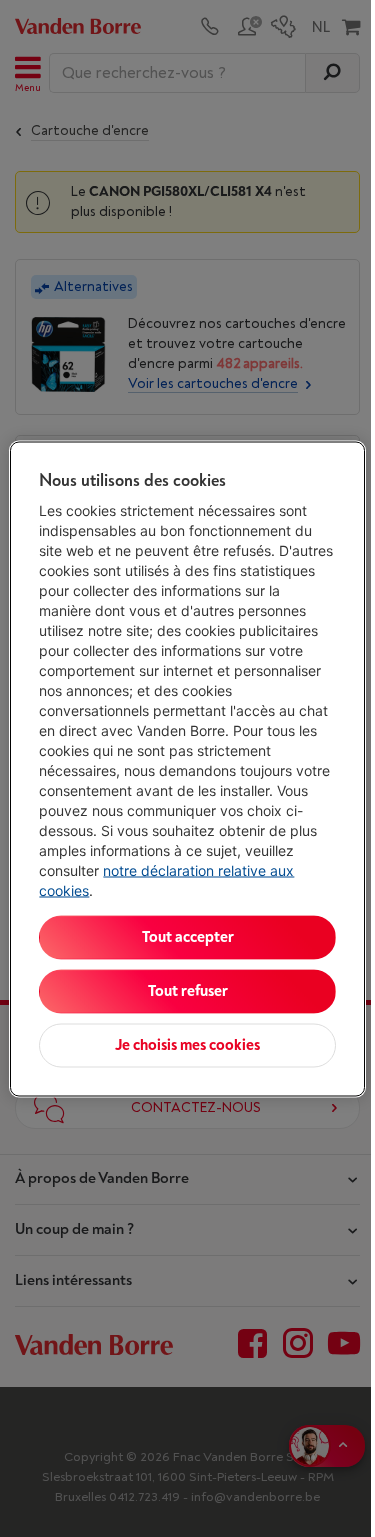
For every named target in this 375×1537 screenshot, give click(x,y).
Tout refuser (188, 990)
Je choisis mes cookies (187, 1044)
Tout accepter (188, 936)
